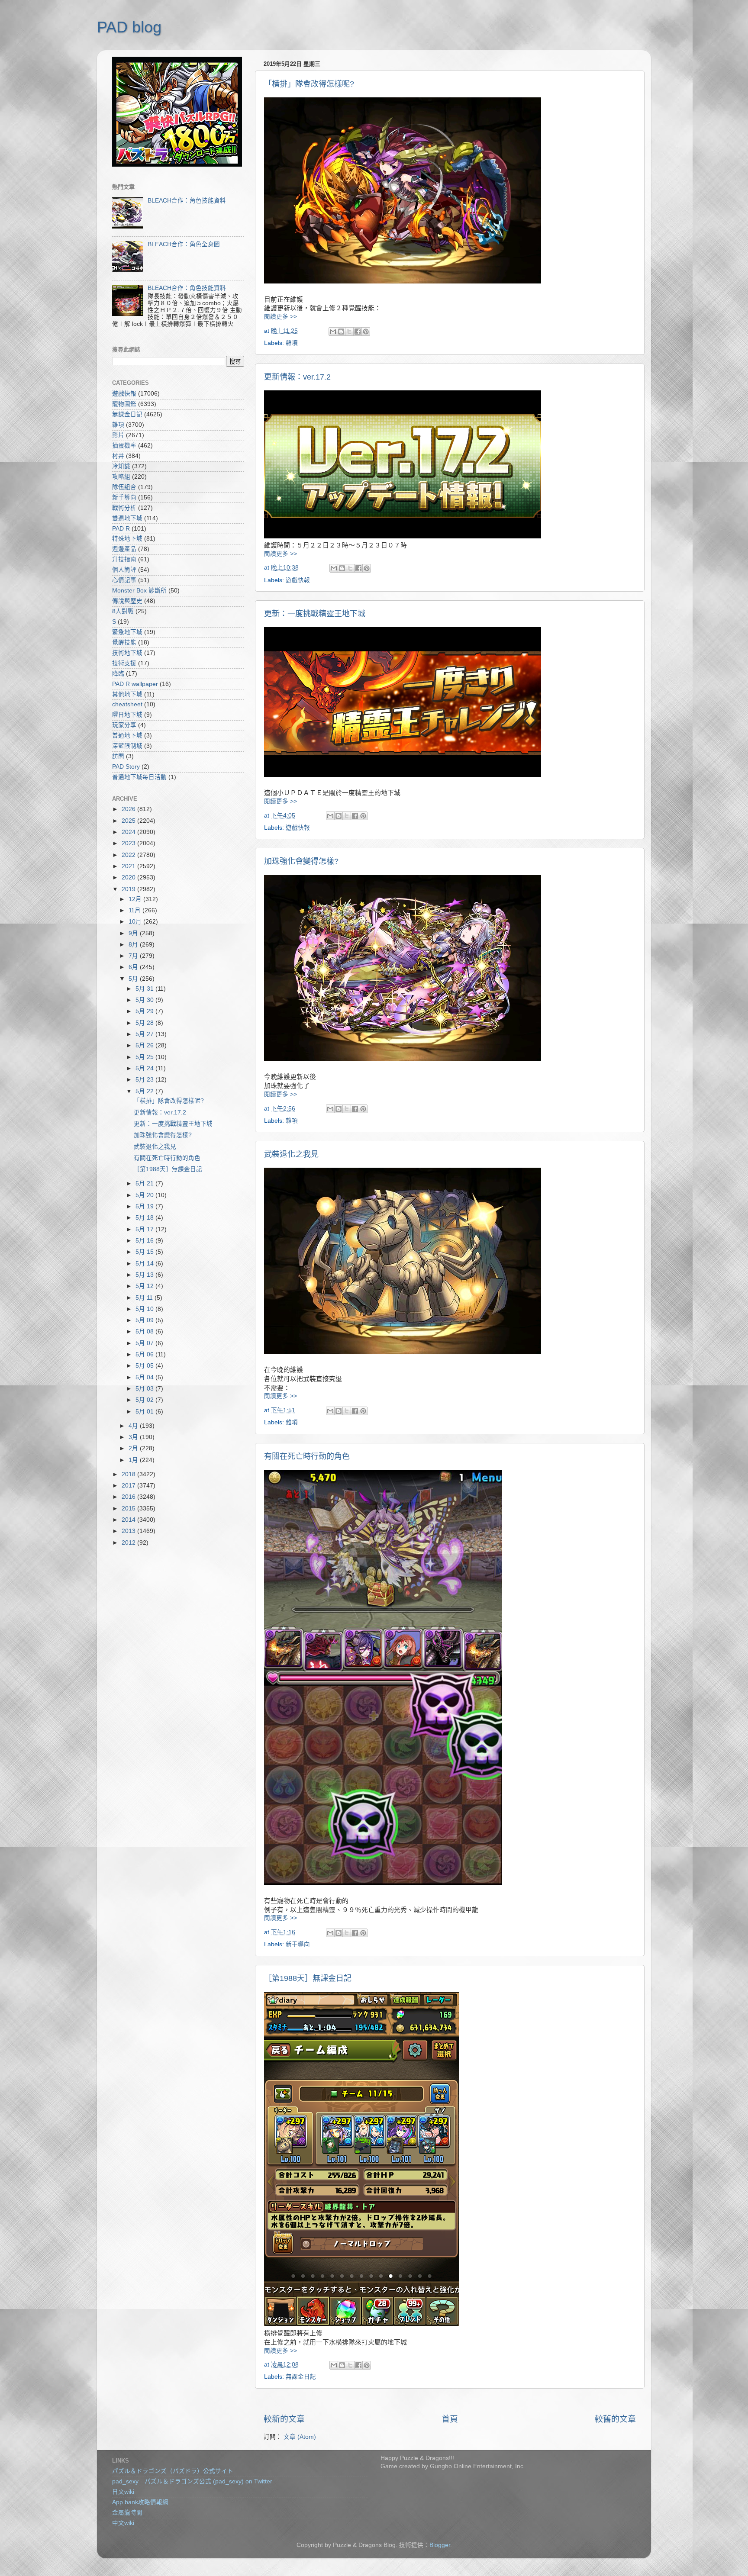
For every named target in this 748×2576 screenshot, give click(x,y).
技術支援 (124, 663)
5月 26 (145, 1045)
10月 (136, 922)
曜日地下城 (127, 715)
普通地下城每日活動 (139, 777)
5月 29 (145, 1011)
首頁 (450, 2419)
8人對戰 (123, 611)
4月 (134, 1426)
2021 (129, 866)
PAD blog (129, 27)
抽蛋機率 (124, 446)
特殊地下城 (127, 539)
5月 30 (145, 1000)
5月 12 (145, 1286)
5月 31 (145, 989)
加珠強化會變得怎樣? (301, 861)
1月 (134, 1460)
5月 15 (145, 1252)
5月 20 (145, 1195)
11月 (135, 910)
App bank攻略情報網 (140, 2502)
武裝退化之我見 (291, 1154)
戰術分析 (124, 508)
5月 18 (145, 1218)
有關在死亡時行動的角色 (307, 1456)
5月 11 (145, 1298)
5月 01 (145, 1412)
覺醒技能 (124, 642)
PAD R (121, 529)
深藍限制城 (127, 746)
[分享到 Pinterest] (366, 332)
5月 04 (145, 1377)
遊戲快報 (298, 580)
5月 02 (145, 1400)
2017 (129, 1486)
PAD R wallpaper (135, 684)
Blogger (440, 2545)
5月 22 (145, 1091)
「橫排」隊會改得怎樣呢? (309, 84)
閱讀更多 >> (280, 317)
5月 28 (145, 1023)
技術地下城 (127, 653)
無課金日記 (301, 2377)
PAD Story (126, 767)
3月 (134, 1437)
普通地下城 (127, 736)
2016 (129, 1497)
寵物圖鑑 (124, 404)
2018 (129, 1474)
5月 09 (145, 1320)
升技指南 (124, 559)
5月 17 (145, 1229)
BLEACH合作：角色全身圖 (184, 244)
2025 (129, 821)
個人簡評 (124, 570)
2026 (129, 809)
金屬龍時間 (127, 2513)
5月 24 (145, 1068)
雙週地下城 (127, 518)
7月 (134, 956)
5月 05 (145, 1366)
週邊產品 (124, 549)
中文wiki (123, 2523)
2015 (129, 1509)
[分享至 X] (349, 332)
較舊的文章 (615, 2419)
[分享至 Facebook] (358, 332)
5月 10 (145, 1309)
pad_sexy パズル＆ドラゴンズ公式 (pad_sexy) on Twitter (192, 2481)
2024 (129, 832)
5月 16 (145, 1241)
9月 (134, 933)
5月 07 (145, 1343)
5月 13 (145, 1275)
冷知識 (121, 466)
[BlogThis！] (341, 332)
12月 (136, 899)
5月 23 (145, 1080)
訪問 (118, 756)
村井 (118, 456)
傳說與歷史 (127, 601)
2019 (129, 889)
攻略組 (121, 477)
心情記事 (124, 580)
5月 (134, 979)
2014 (129, 1520)
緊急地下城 (127, 632)
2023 (129, 843)
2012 (129, 1543)
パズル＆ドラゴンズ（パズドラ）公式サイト (173, 2471)
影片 (118, 435)
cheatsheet (127, 704)
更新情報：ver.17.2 (297, 377)
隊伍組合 (124, 487)
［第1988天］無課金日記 (308, 1978)
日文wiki (123, 2492)
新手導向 (298, 1944)
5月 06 (145, 1354)
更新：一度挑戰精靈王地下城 (315, 614)
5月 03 (145, 1389)
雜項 (292, 343)
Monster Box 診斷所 (139, 591)
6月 (134, 967)
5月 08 (145, 1331)
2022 (129, 855)
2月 (134, 1448)
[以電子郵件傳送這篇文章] (333, 332)
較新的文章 (284, 2419)
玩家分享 (124, 725)
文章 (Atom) (300, 2437)
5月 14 (145, 1264)
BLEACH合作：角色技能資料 (187, 201)
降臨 (118, 674)
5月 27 (145, 1034)
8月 (134, 945)
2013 (129, 1531)
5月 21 (145, 1183)
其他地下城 (127, 694)
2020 (129, 877)
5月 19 (145, 1206)
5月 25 (145, 1057)
